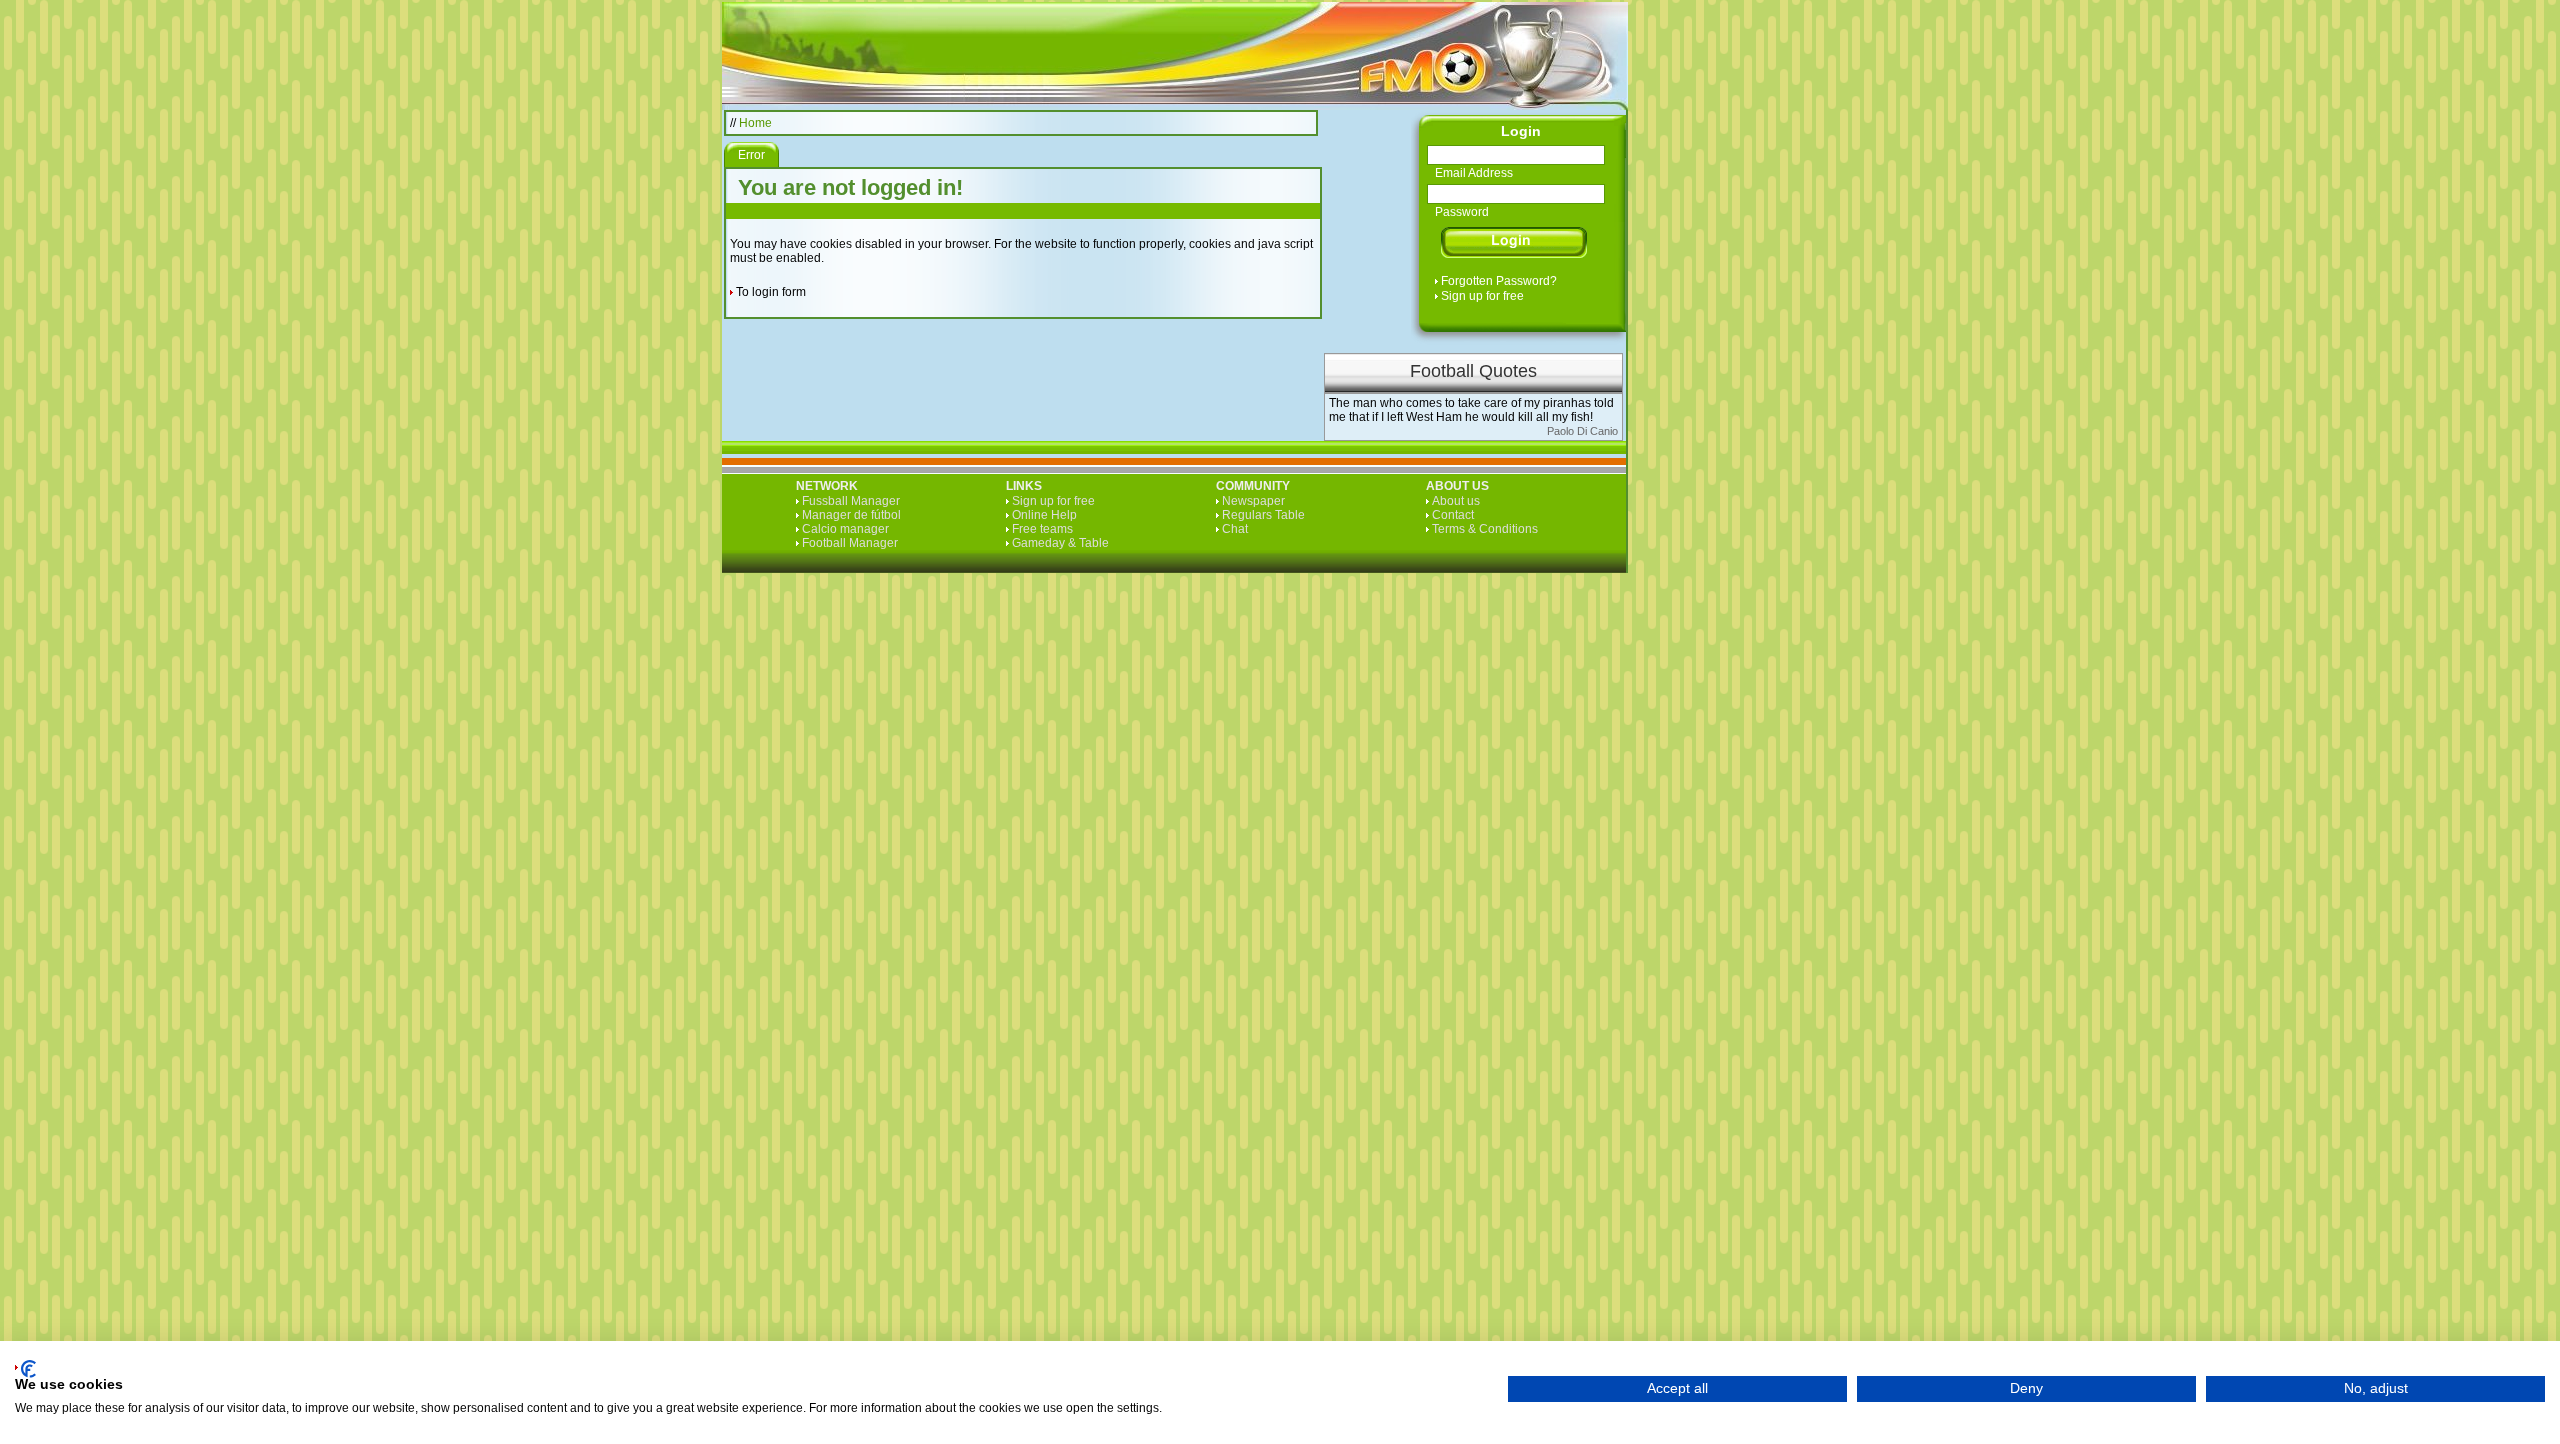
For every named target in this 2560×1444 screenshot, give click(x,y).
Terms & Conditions (1485, 529)
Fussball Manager (851, 501)
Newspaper (1253, 501)
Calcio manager (845, 529)
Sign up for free (1482, 296)
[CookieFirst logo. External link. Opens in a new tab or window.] (25, 1369)
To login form (771, 292)
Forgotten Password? (1499, 281)
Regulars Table (1263, 515)
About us (1456, 501)
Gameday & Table (1060, 543)
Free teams (1042, 529)
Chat (1235, 529)
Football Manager (850, 543)
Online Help (1044, 515)
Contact (1453, 515)
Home (755, 123)
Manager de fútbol (851, 515)
